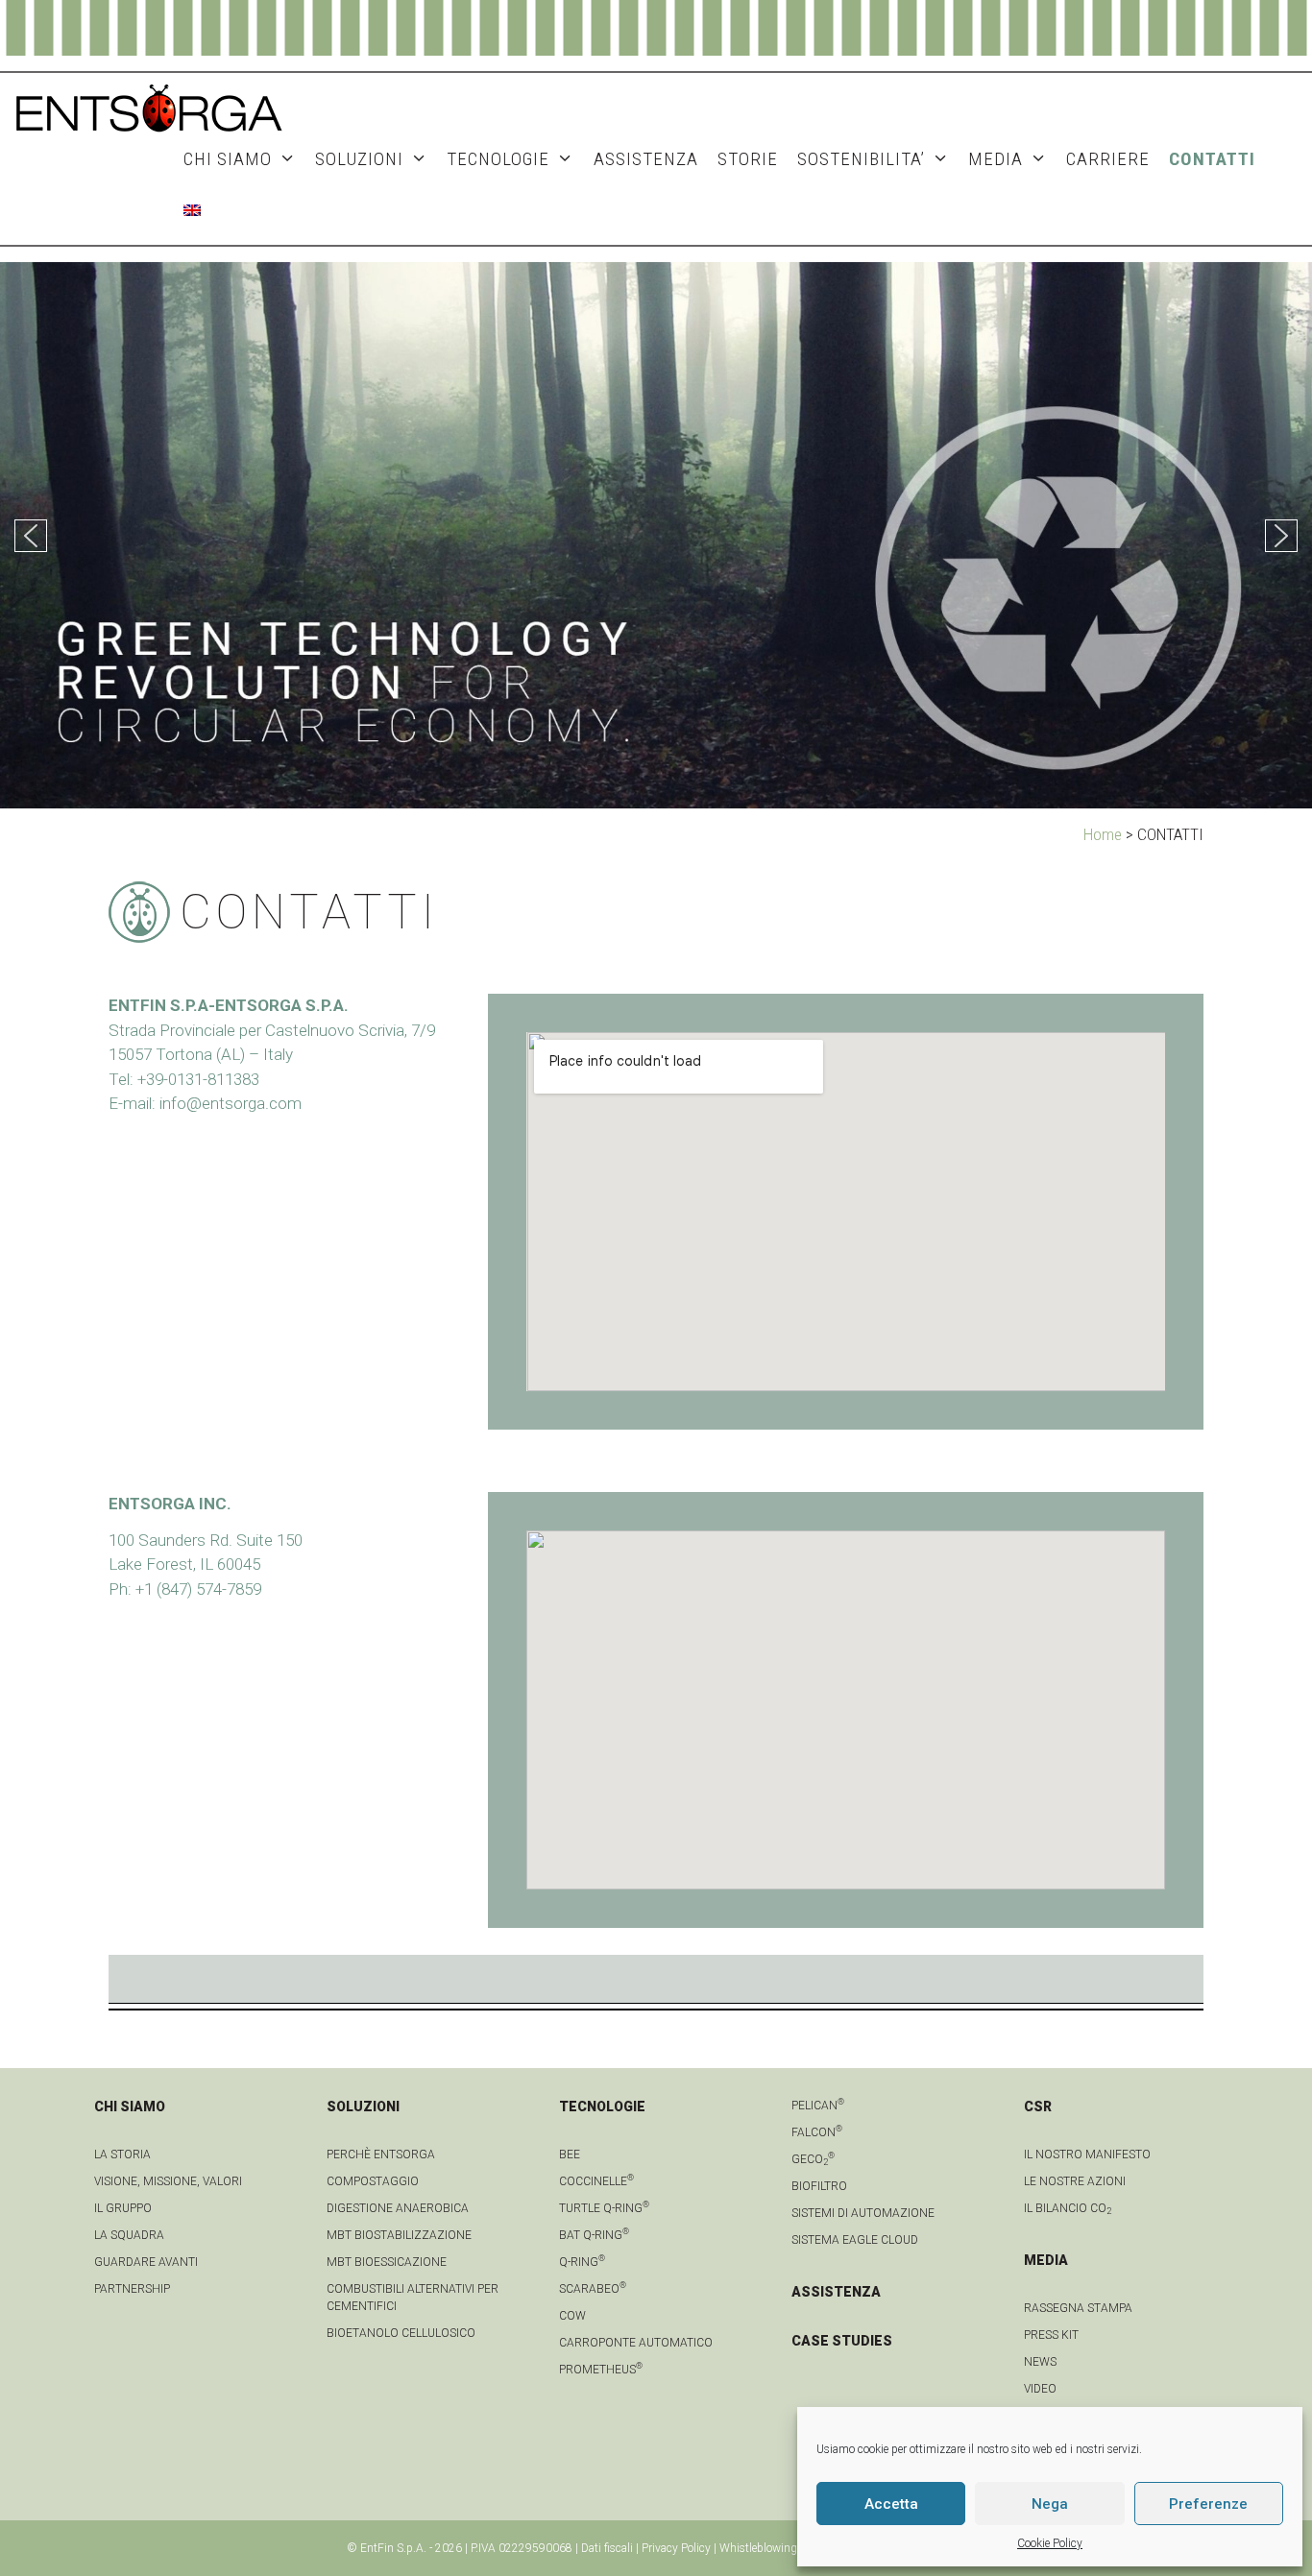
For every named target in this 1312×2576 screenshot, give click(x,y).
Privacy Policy (676, 2548)
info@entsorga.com (231, 1103)
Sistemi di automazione (863, 2213)
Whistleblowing (758, 2548)
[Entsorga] (149, 107)
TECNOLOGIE (498, 159)
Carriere (1108, 159)
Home (1103, 834)
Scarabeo (593, 2289)
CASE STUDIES (842, 2341)
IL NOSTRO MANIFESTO (1087, 2155)
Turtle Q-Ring (604, 2208)
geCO (813, 2159)
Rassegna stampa (1078, 2308)
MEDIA (996, 159)
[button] (31, 536)
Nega (1050, 2504)
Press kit (1051, 2335)
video (1040, 2389)
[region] (656, 535)
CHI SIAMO (228, 159)
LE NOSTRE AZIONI (1075, 2181)
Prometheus (601, 2370)
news (1040, 2362)
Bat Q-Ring (594, 2235)
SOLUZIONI (359, 159)
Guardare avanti (146, 2262)
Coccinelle (596, 2181)
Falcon (817, 2132)
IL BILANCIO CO (1068, 2208)
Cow (572, 2316)
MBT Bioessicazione (387, 2262)
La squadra (129, 2235)
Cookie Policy (1050, 2543)
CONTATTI (1212, 159)
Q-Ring (582, 2262)
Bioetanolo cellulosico (401, 2333)
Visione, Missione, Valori (168, 2181)
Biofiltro (819, 2186)
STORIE (748, 159)
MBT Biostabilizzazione (399, 2235)
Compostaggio (373, 2181)
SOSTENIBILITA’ (861, 159)
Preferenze (1208, 2504)
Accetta (891, 2504)
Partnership (132, 2289)
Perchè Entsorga (381, 2155)
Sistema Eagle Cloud (855, 2240)
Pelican (818, 2106)
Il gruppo (123, 2208)
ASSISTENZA (646, 159)
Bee (570, 2155)
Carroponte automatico (636, 2343)
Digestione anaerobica (398, 2208)
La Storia (122, 2155)
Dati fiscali (607, 2548)
